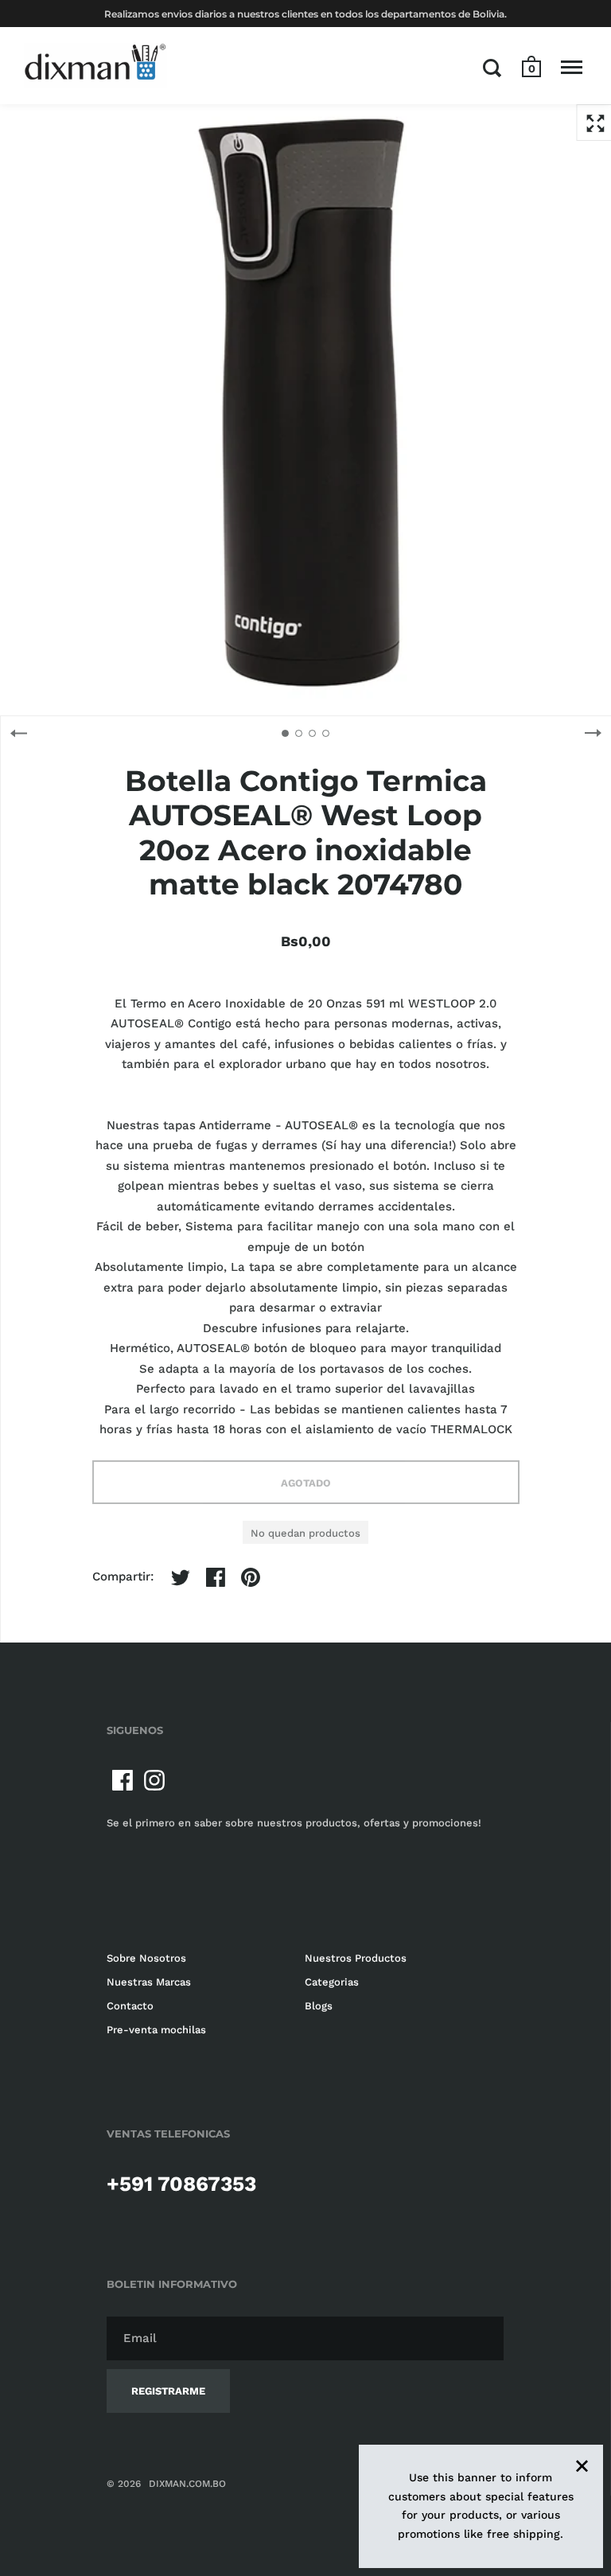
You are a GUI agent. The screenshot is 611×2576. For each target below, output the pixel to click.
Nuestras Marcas (149, 1982)
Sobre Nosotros (146, 1958)
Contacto (130, 2006)
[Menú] (572, 68)
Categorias (332, 1982)
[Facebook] (123, 1780)
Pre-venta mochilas (156, 2030)
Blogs (319, 2006)
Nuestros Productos (356, 1958)
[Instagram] (154, 1780)
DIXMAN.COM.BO (187, 2484)
